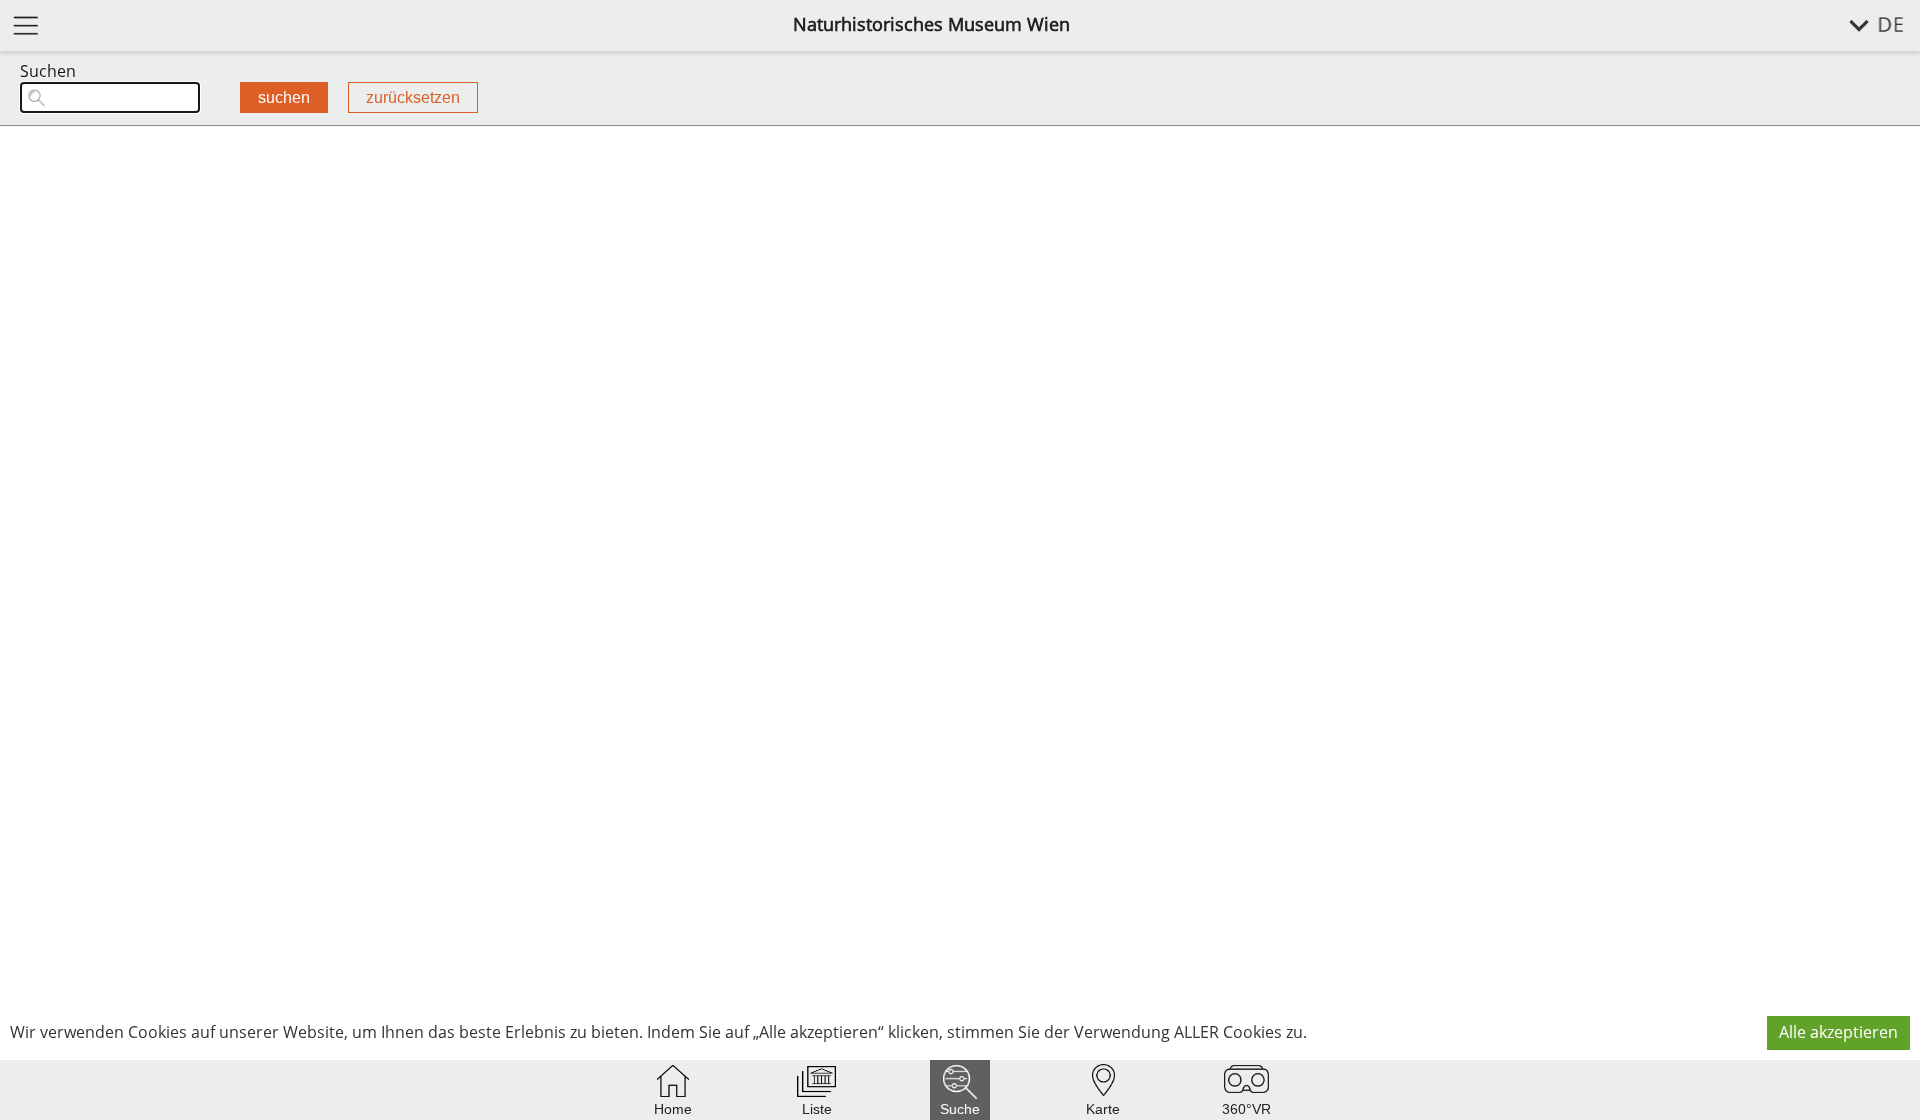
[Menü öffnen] (26, 24)
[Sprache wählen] (1865, 25)
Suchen (48, 71)
